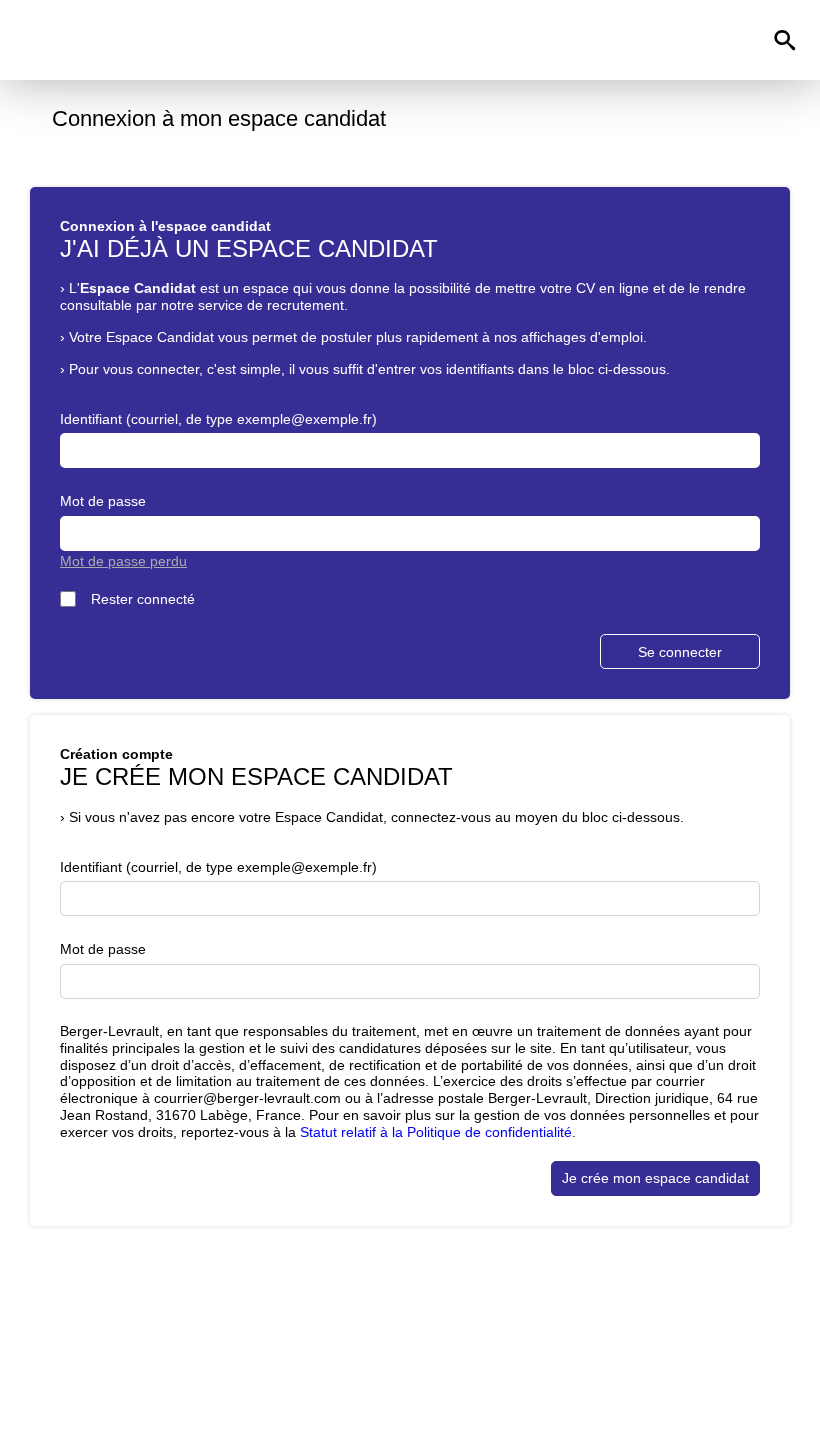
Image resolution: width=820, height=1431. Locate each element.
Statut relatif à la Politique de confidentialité (436, 1132)
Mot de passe (103, 501)
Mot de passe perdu (123, 561)
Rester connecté (143, 599)
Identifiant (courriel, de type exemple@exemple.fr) (218, 419)
